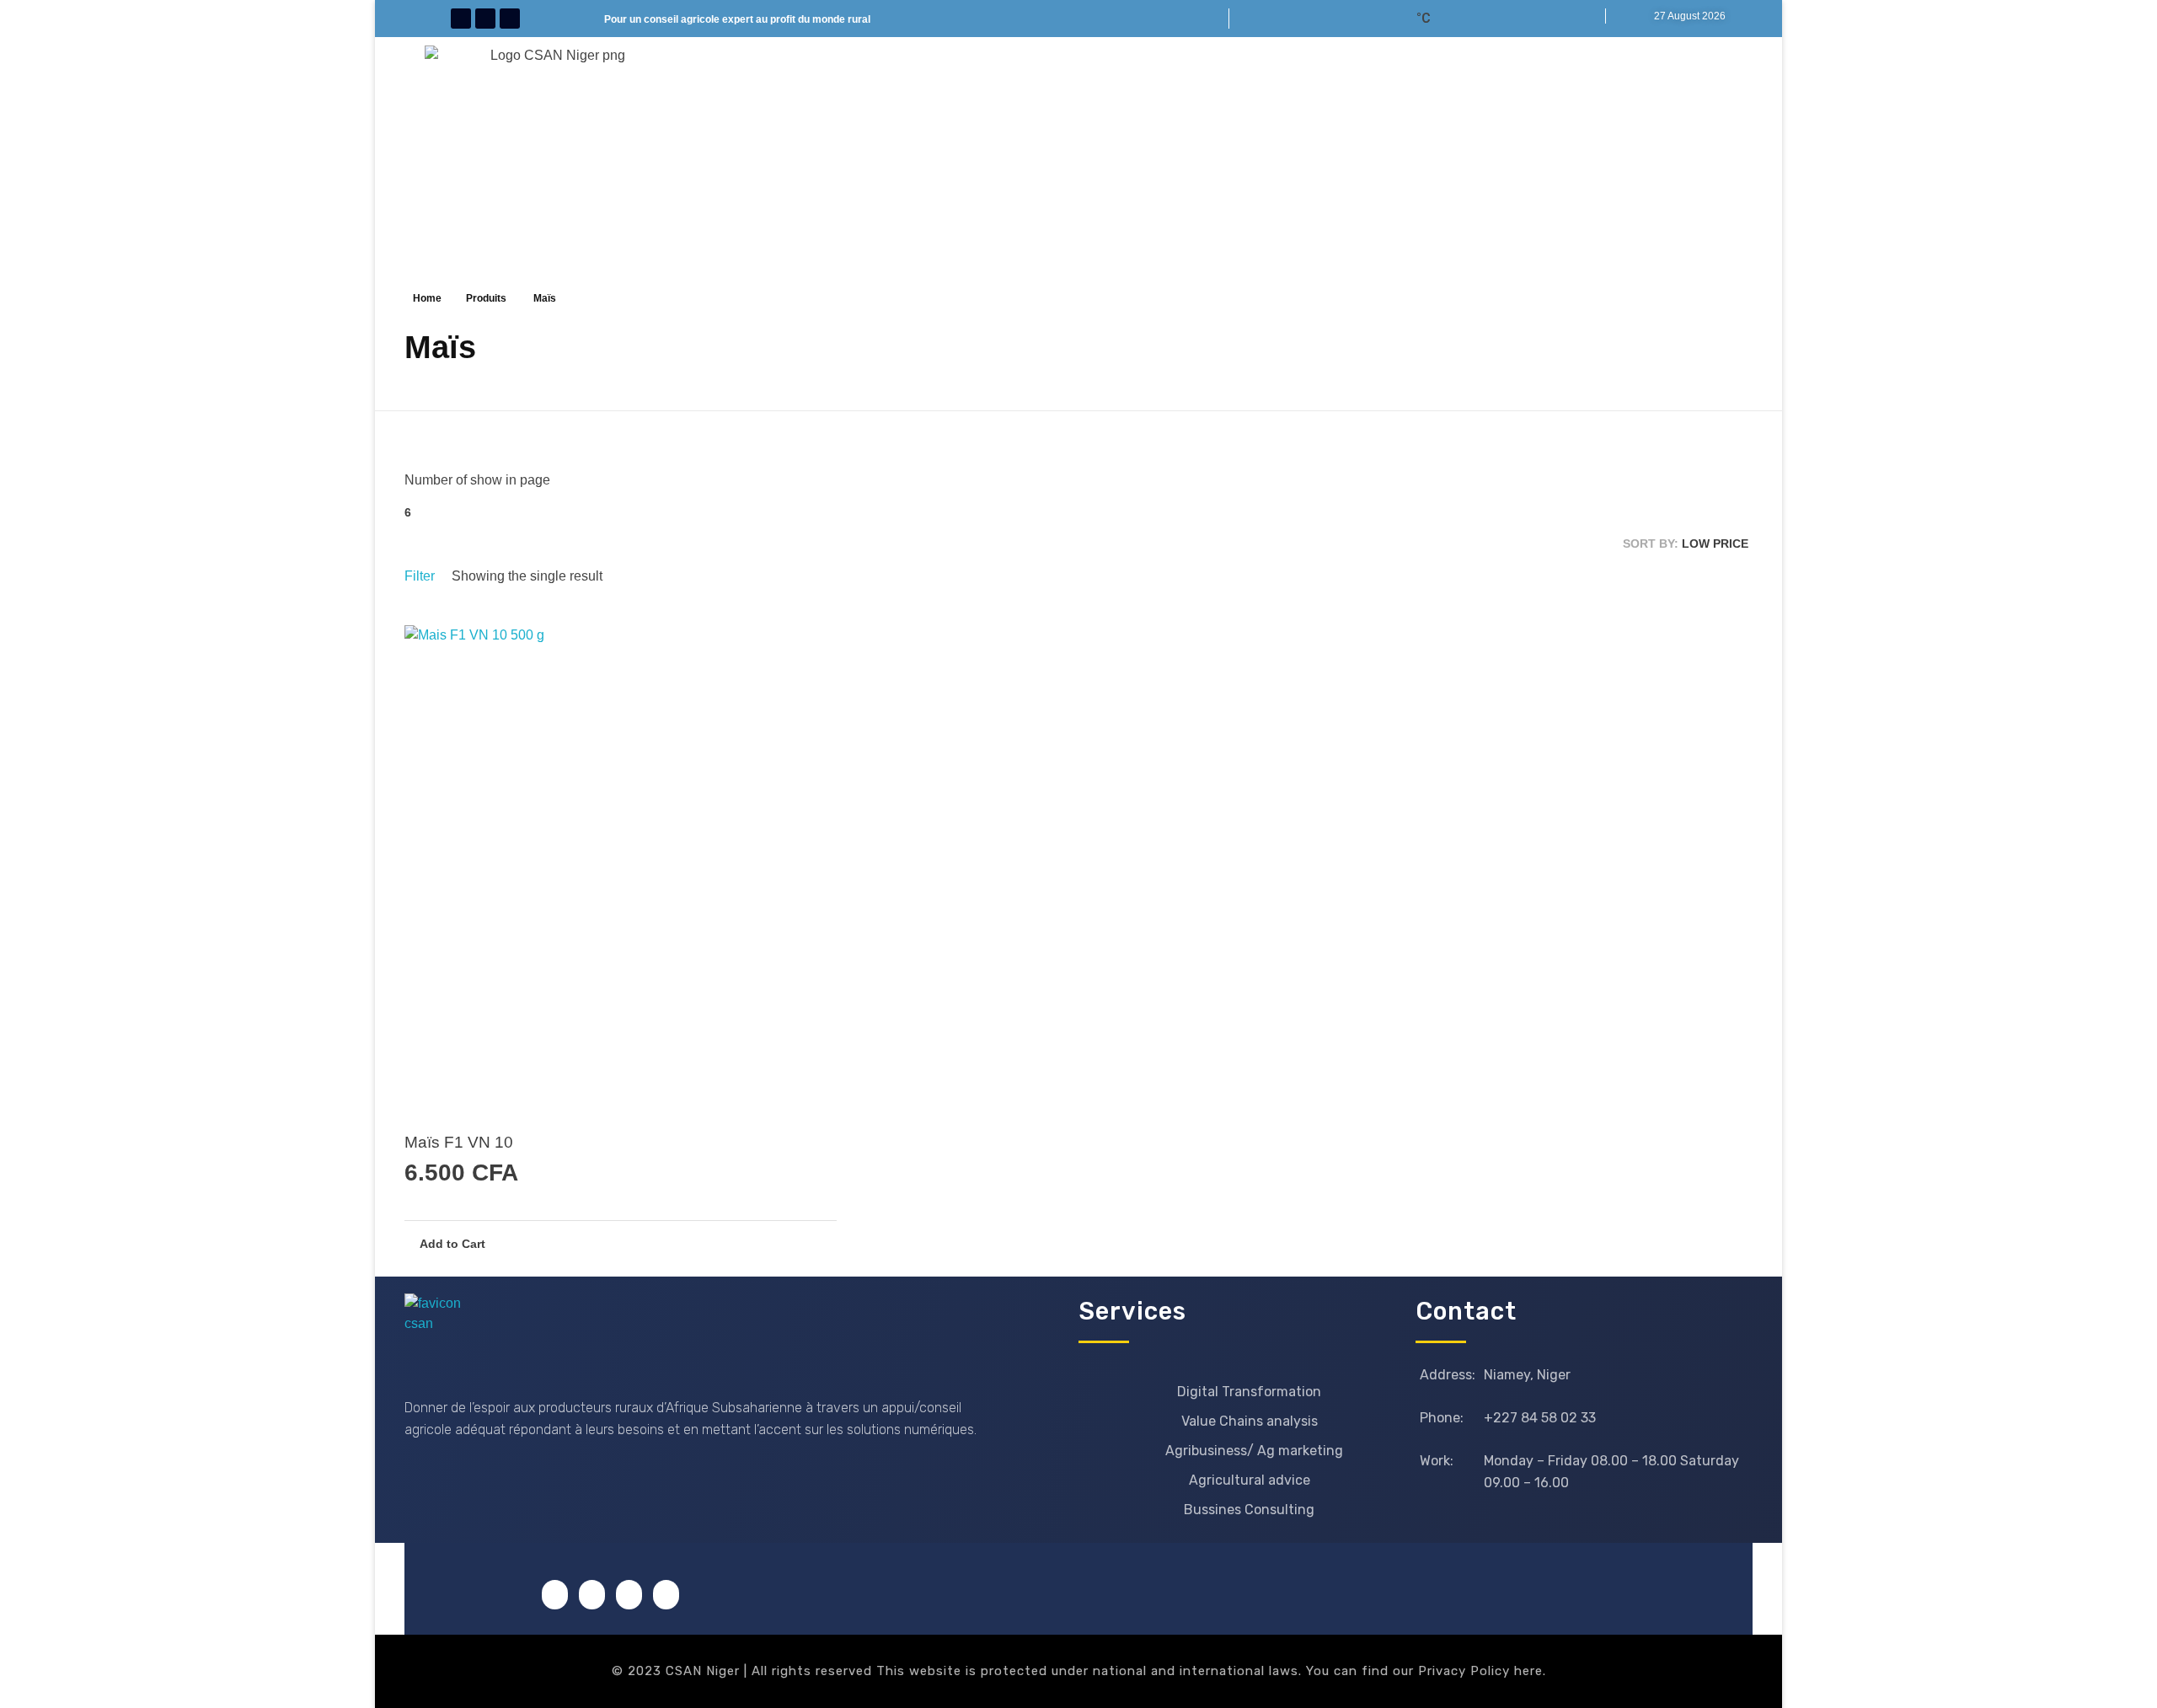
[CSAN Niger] (444, 1333)
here (1528, 1671)
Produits (486, 298)
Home (427, 298)
